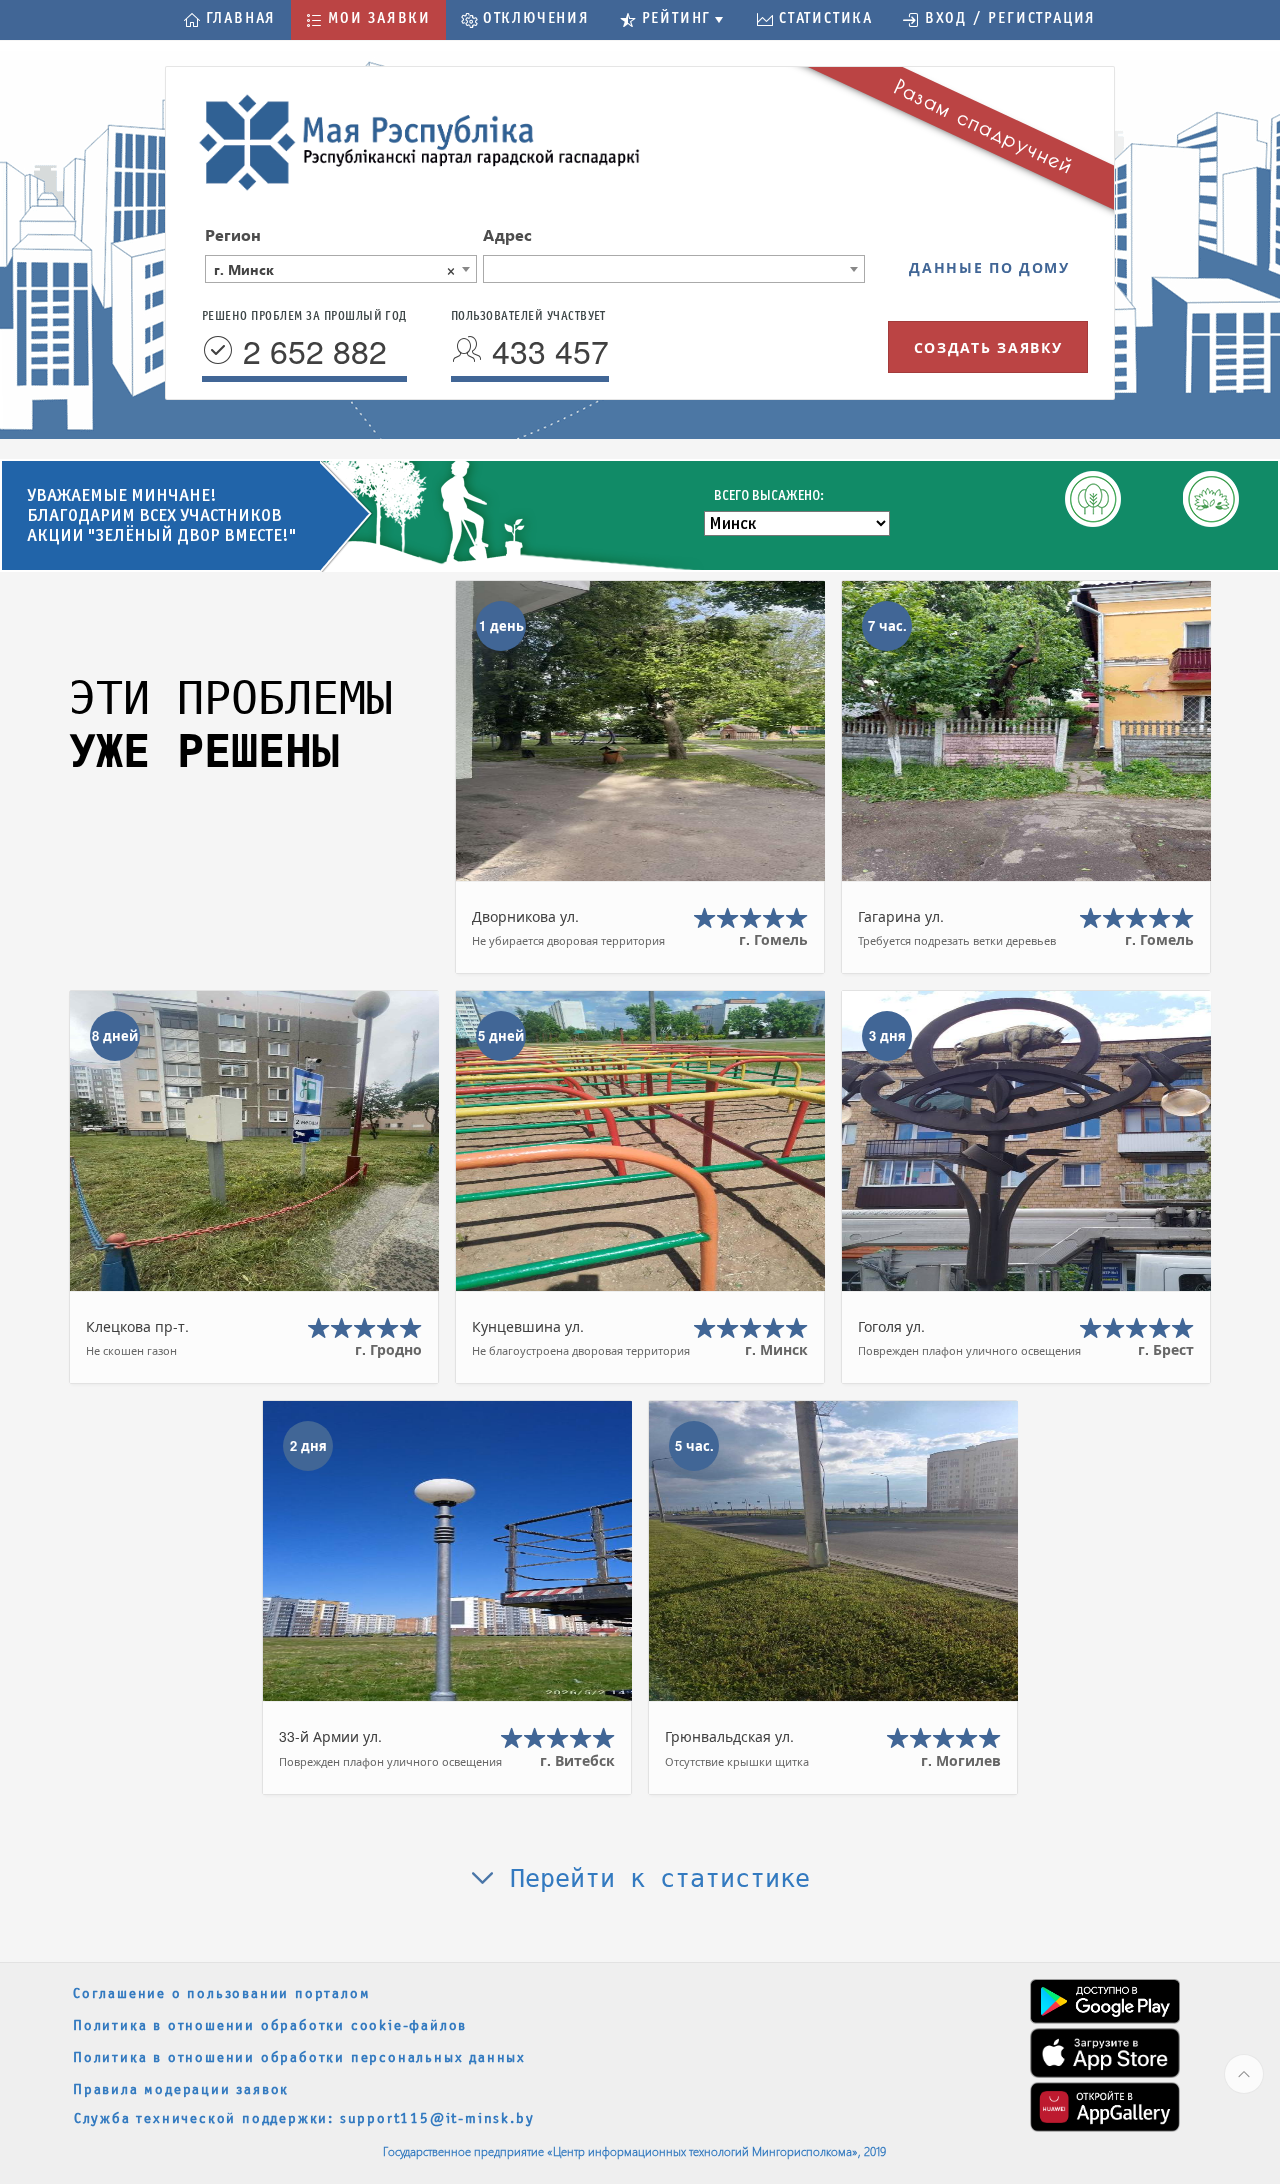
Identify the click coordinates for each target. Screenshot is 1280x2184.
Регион (233, 234)
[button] (230, 20)
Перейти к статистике (652, 1878)
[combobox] (341, 269)
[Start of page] (1244, 2074)
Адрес (507, 234)
